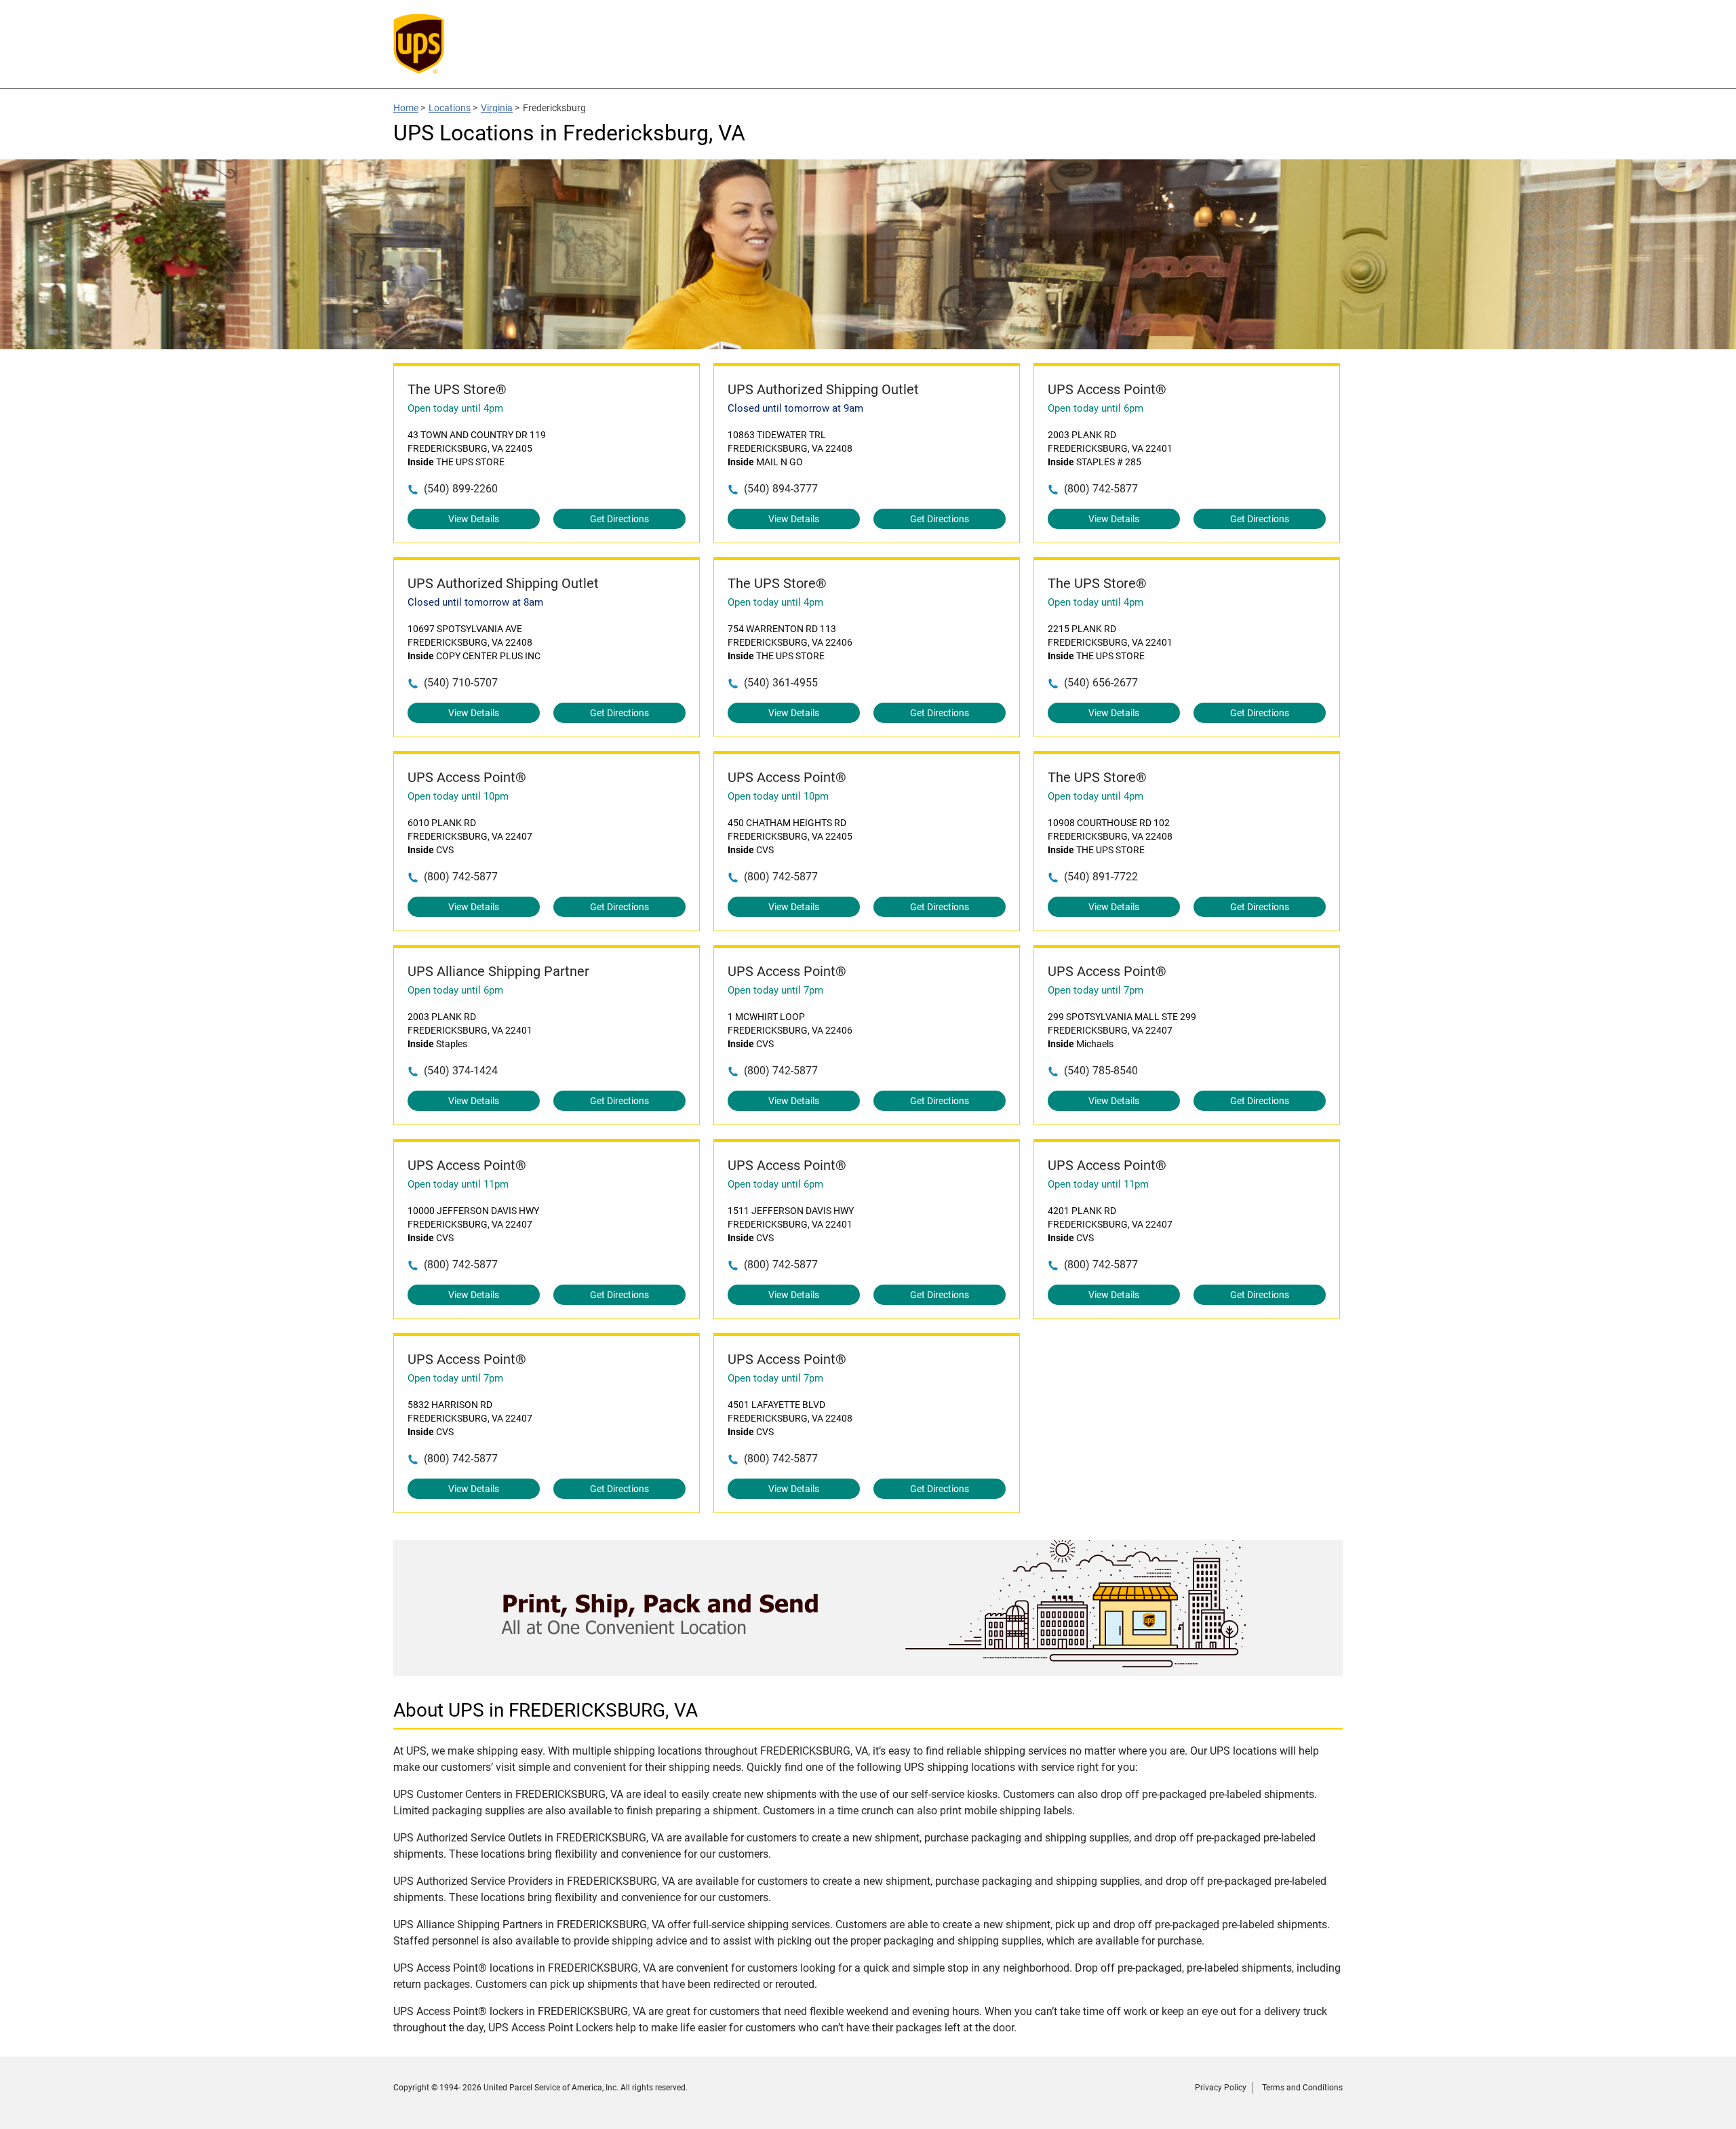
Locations (450, 108)
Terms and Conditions (1302, 2088)
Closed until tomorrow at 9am (795, 408)
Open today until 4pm (455, 408)
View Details (474, 519)
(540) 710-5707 (461, 683)
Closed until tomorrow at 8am (475, 602)
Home (406, 108)
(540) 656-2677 (1101, 683)
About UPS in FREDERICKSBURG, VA (546, 1710)
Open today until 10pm (458, 796)
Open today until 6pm (1096, 408)
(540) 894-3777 (781, 489)
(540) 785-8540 (1101, 1071)
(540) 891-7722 (1101, 877)
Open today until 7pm (775, 990)
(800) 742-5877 (1101, 489)
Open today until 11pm (458, 1184)
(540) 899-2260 (461, 489)
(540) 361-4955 (781, 683)
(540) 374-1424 (461, 1071)
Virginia (497, 108)
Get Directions (619, 519)
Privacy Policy (1221, 2088)
